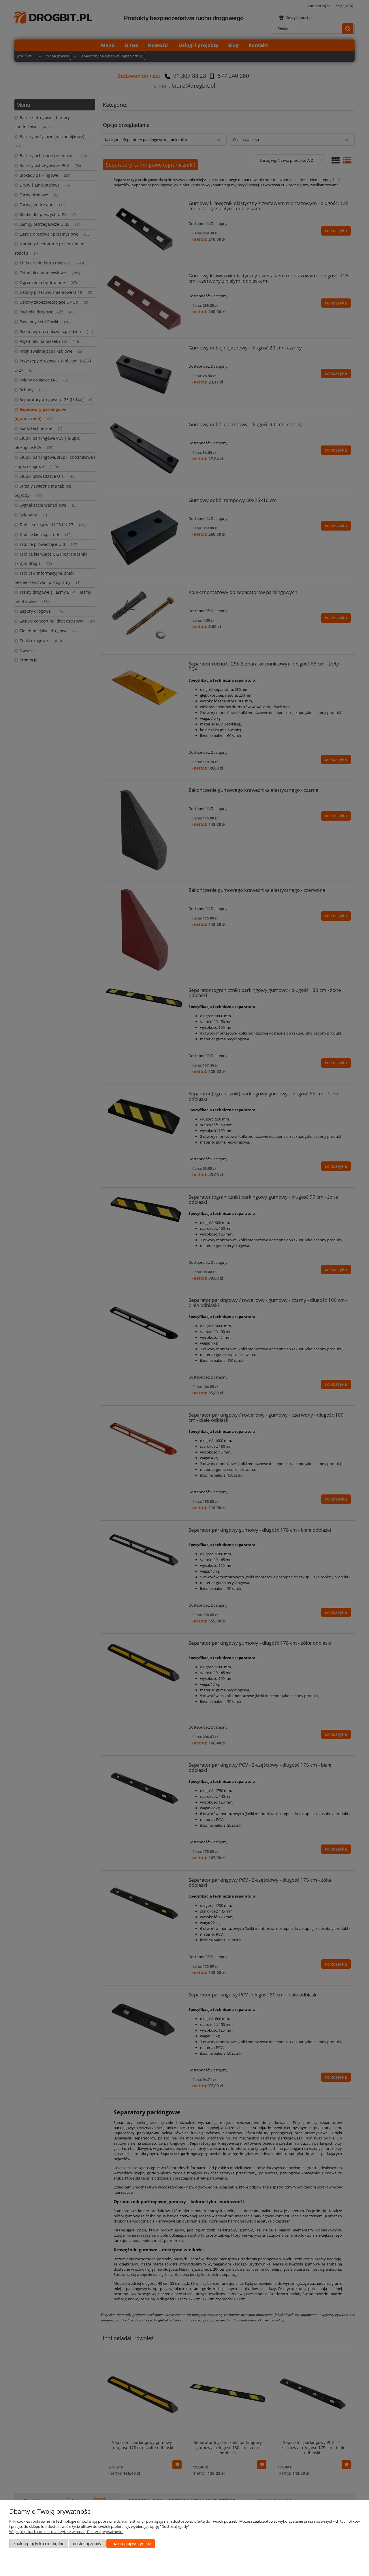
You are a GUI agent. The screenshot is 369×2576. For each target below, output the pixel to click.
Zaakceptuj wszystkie (131, 2544)
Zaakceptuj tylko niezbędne (39, 2544)
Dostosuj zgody (87, 2544)
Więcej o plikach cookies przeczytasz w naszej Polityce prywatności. (66, 2532)
